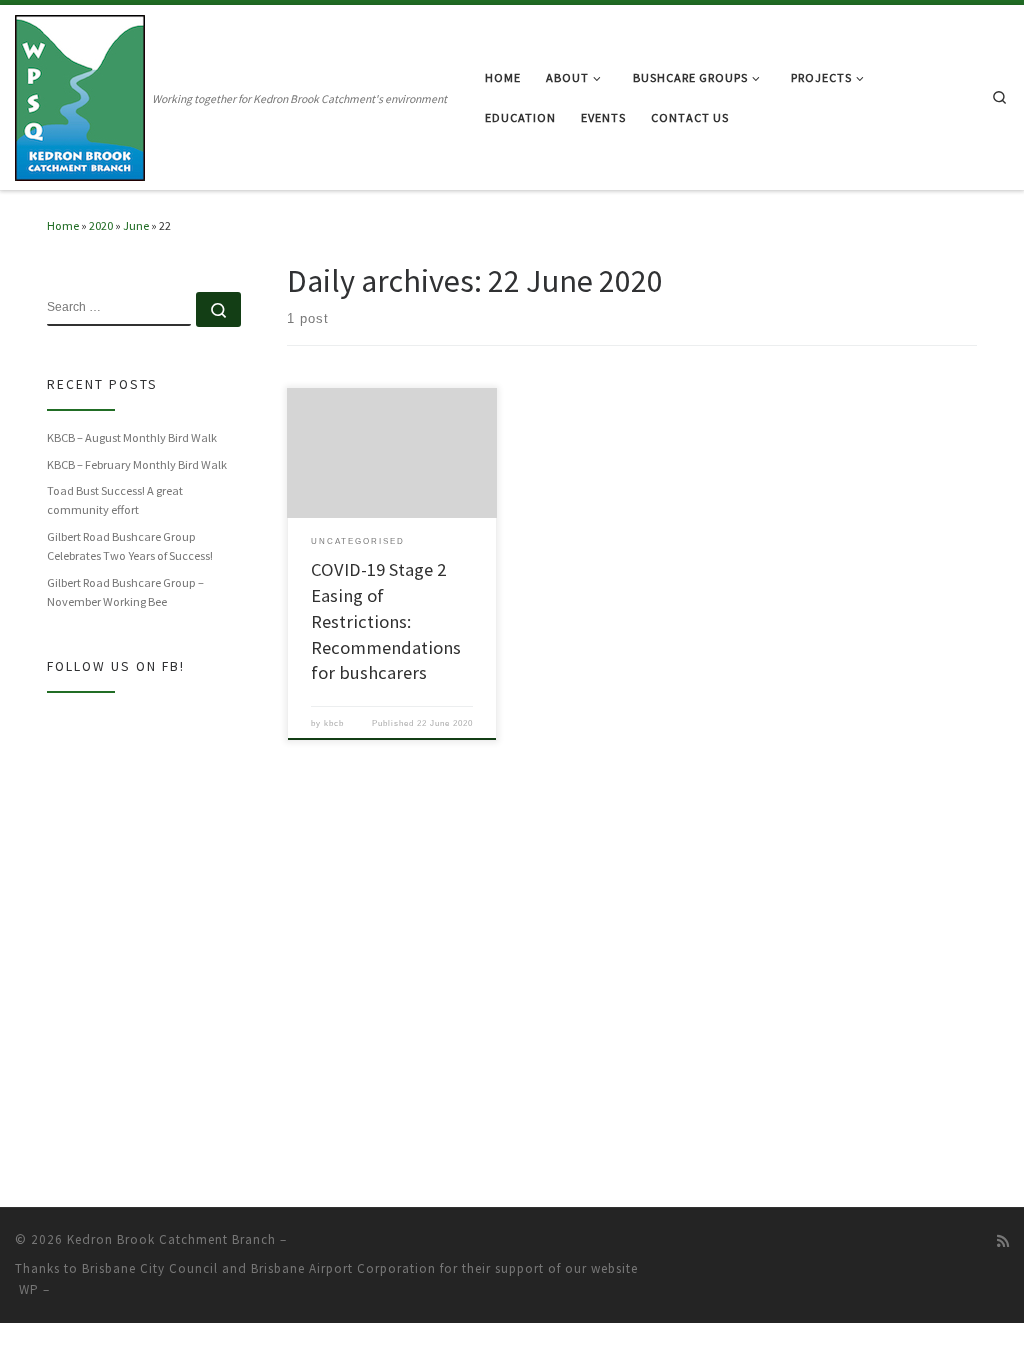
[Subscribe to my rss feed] (1003, 1242)
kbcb (334, 723)
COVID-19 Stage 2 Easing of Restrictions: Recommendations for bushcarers (386, 621)
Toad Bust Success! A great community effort (115, 500)
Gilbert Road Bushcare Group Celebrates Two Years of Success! (130, 546)
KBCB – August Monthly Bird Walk (132, 437)
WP (29, 1289)
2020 (101, 225)
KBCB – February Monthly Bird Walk (137, 464)
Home (63, 225)
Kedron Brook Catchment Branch (171, 1239)
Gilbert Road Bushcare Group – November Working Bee (125, 592)
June (136, 225)
